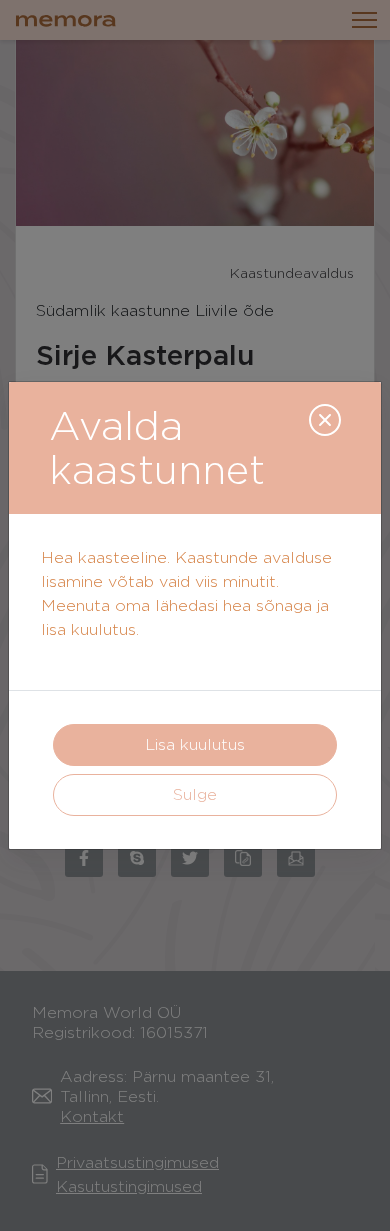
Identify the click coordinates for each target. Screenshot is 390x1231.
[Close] (325, 420)
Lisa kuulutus (195, 744)
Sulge (195, 794)
